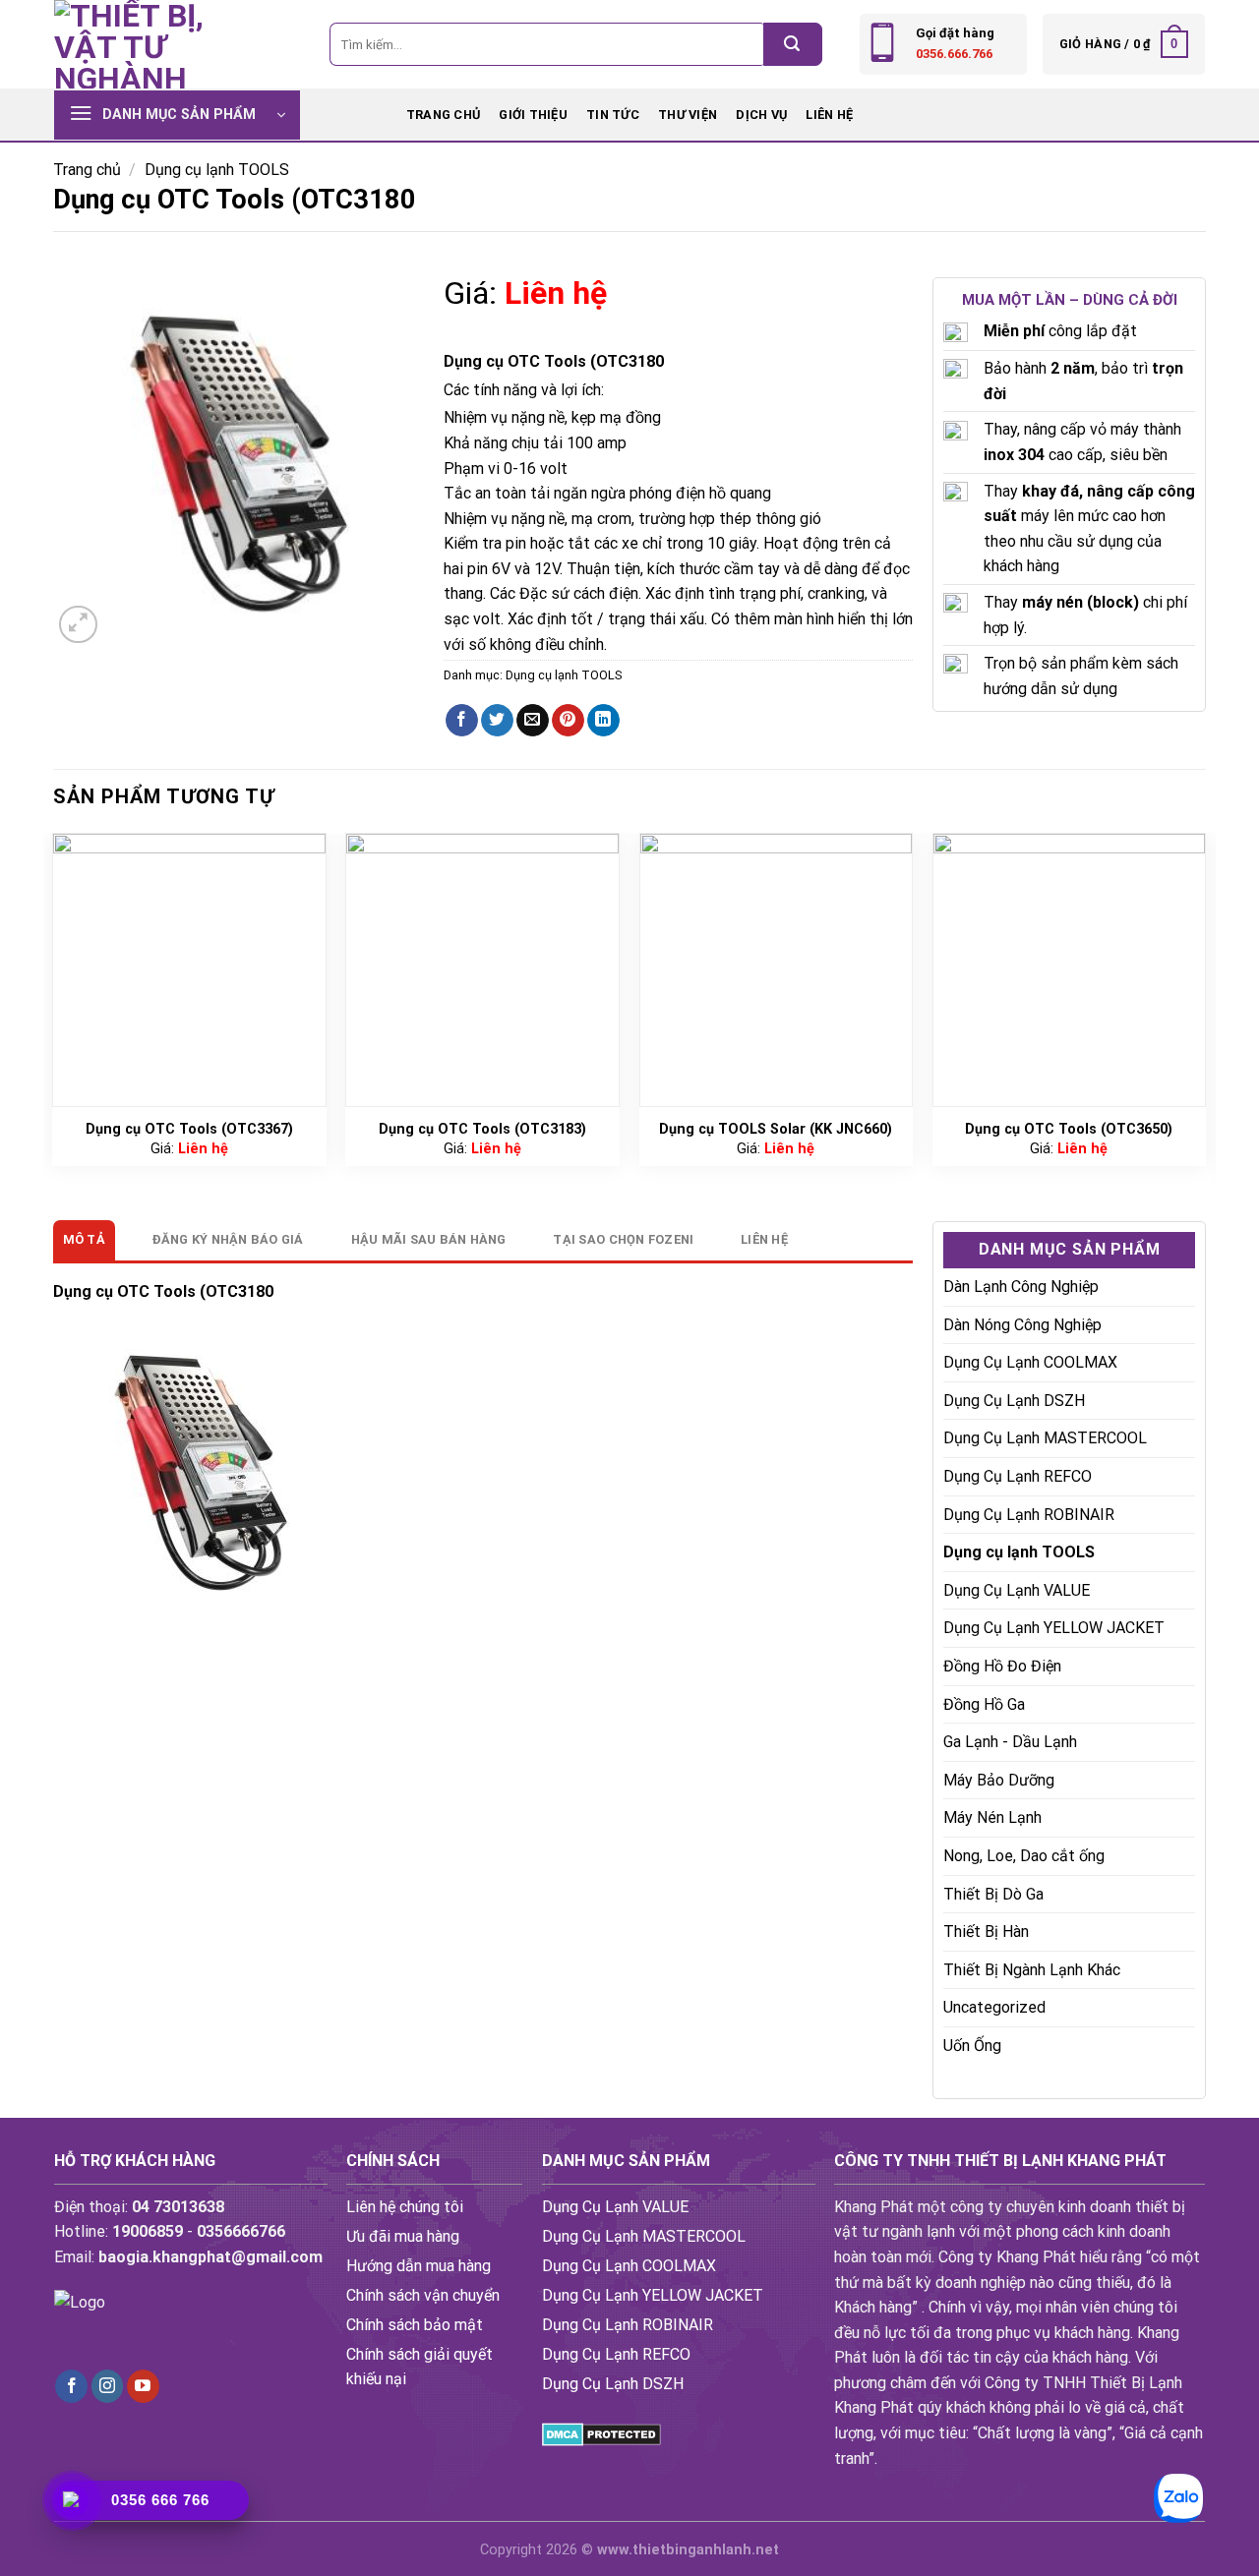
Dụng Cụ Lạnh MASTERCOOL (1045, 1438)
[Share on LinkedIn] (603, 721)
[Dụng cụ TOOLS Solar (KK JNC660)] (777, 970)
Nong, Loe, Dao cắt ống (1024, 1856)
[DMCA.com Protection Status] (601, 2433)
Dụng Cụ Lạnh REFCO (1018, 1476)
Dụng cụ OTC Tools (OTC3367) (189, 1129)
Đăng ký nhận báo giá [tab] (228, 1239)
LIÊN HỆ (829, 115)
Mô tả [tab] (84, 1239)
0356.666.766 (954, 54)
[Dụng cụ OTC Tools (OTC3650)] (1070, 970)
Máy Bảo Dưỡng (999, 1780)
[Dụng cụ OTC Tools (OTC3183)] (482, 970)
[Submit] (793, 44)
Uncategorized (994, 2007)
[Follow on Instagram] (108, 2386)
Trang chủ (443, 115)
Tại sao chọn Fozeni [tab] (623, 1239)
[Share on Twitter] (497, 721)
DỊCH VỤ (761, 115)
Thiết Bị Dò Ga (993, 1894)
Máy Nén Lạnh (992, 1817)
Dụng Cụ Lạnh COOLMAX (1030, 1362)
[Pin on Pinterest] (568, 721)
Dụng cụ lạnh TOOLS (217, 170)
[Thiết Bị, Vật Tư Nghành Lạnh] (152, 44)
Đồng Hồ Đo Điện (1002, 1666)
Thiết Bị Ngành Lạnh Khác (1032, 1970)
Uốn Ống (972, 2046)
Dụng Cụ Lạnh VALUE (1017, 1590)
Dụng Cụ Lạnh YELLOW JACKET (1054, 1628)
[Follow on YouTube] (143, 2386)
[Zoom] (78, 625)
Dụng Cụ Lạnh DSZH (1014, 1401)
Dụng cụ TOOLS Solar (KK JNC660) (776, 1129)
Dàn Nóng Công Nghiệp (1022, 1325)
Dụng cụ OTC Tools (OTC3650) (1069, 1129)
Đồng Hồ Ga (984, 1704)
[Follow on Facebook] (71, 2386)
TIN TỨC (613, 115)
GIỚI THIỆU (533, 115)
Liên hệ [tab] (764, 1239)
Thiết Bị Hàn (986, 1932)
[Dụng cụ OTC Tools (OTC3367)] (189, 970)
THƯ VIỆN (688, 115)
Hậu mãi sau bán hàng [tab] (429, 1239)
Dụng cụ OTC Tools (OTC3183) (482, 1129)
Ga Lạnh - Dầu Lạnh (1010, 1742)
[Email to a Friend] (533, 721)
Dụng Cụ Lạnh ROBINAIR (1029, 1515)
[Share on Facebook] (462, 721)
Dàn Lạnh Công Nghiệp (1021, 1287)
